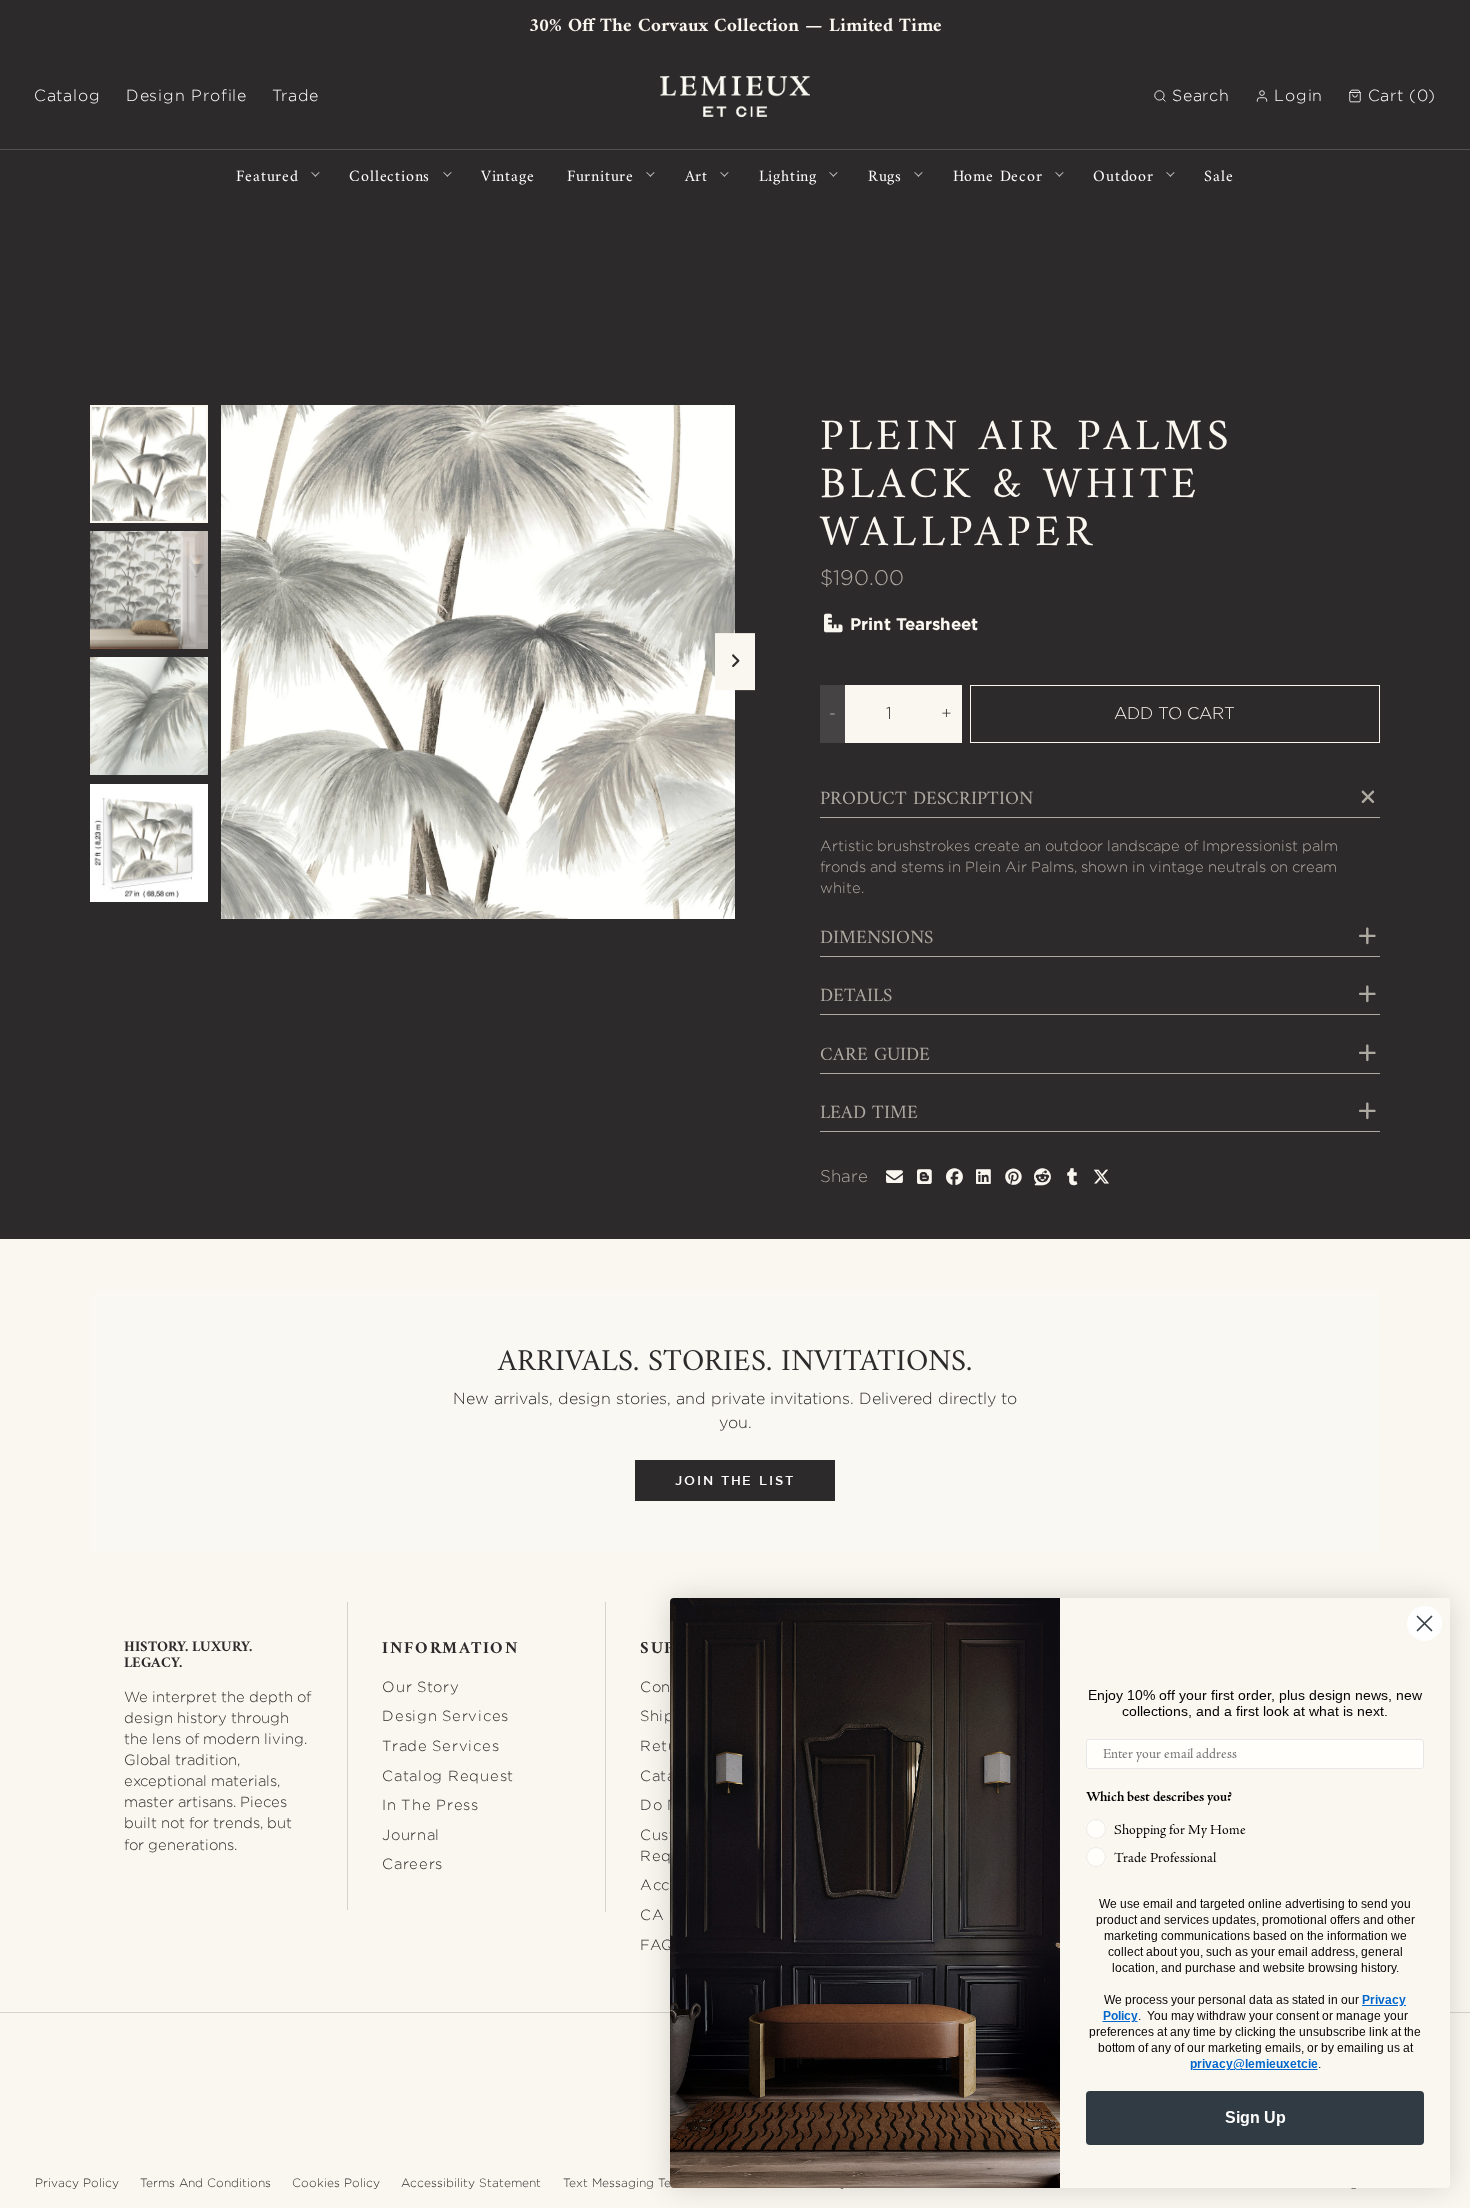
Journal (411, 1834)
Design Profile (186, 95)
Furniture (600, 174)
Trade (295, 95)
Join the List (735, 1480)
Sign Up (1255, 2117)
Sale (1218, 174)
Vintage (508, 174)
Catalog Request (448, 1775)
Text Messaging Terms (628, 2182)
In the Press (430, 1804)
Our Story (421, 1686)
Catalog (67, 95)
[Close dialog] (1424, 1623)
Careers (412, 1863)
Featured (267, 174)
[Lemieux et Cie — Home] (735, 96)
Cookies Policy (336, 2182)
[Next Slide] (735, 662)
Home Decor (998, 174)
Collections (389, 174)
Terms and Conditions (205, 2182)
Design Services (445, 1715)
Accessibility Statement (471, 2182)
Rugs (885, 174)
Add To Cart (1174, 713)
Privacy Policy (77, 2182)
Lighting (788, 174)
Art (696, 174)
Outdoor (1123, 174)
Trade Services (440, 1745)
